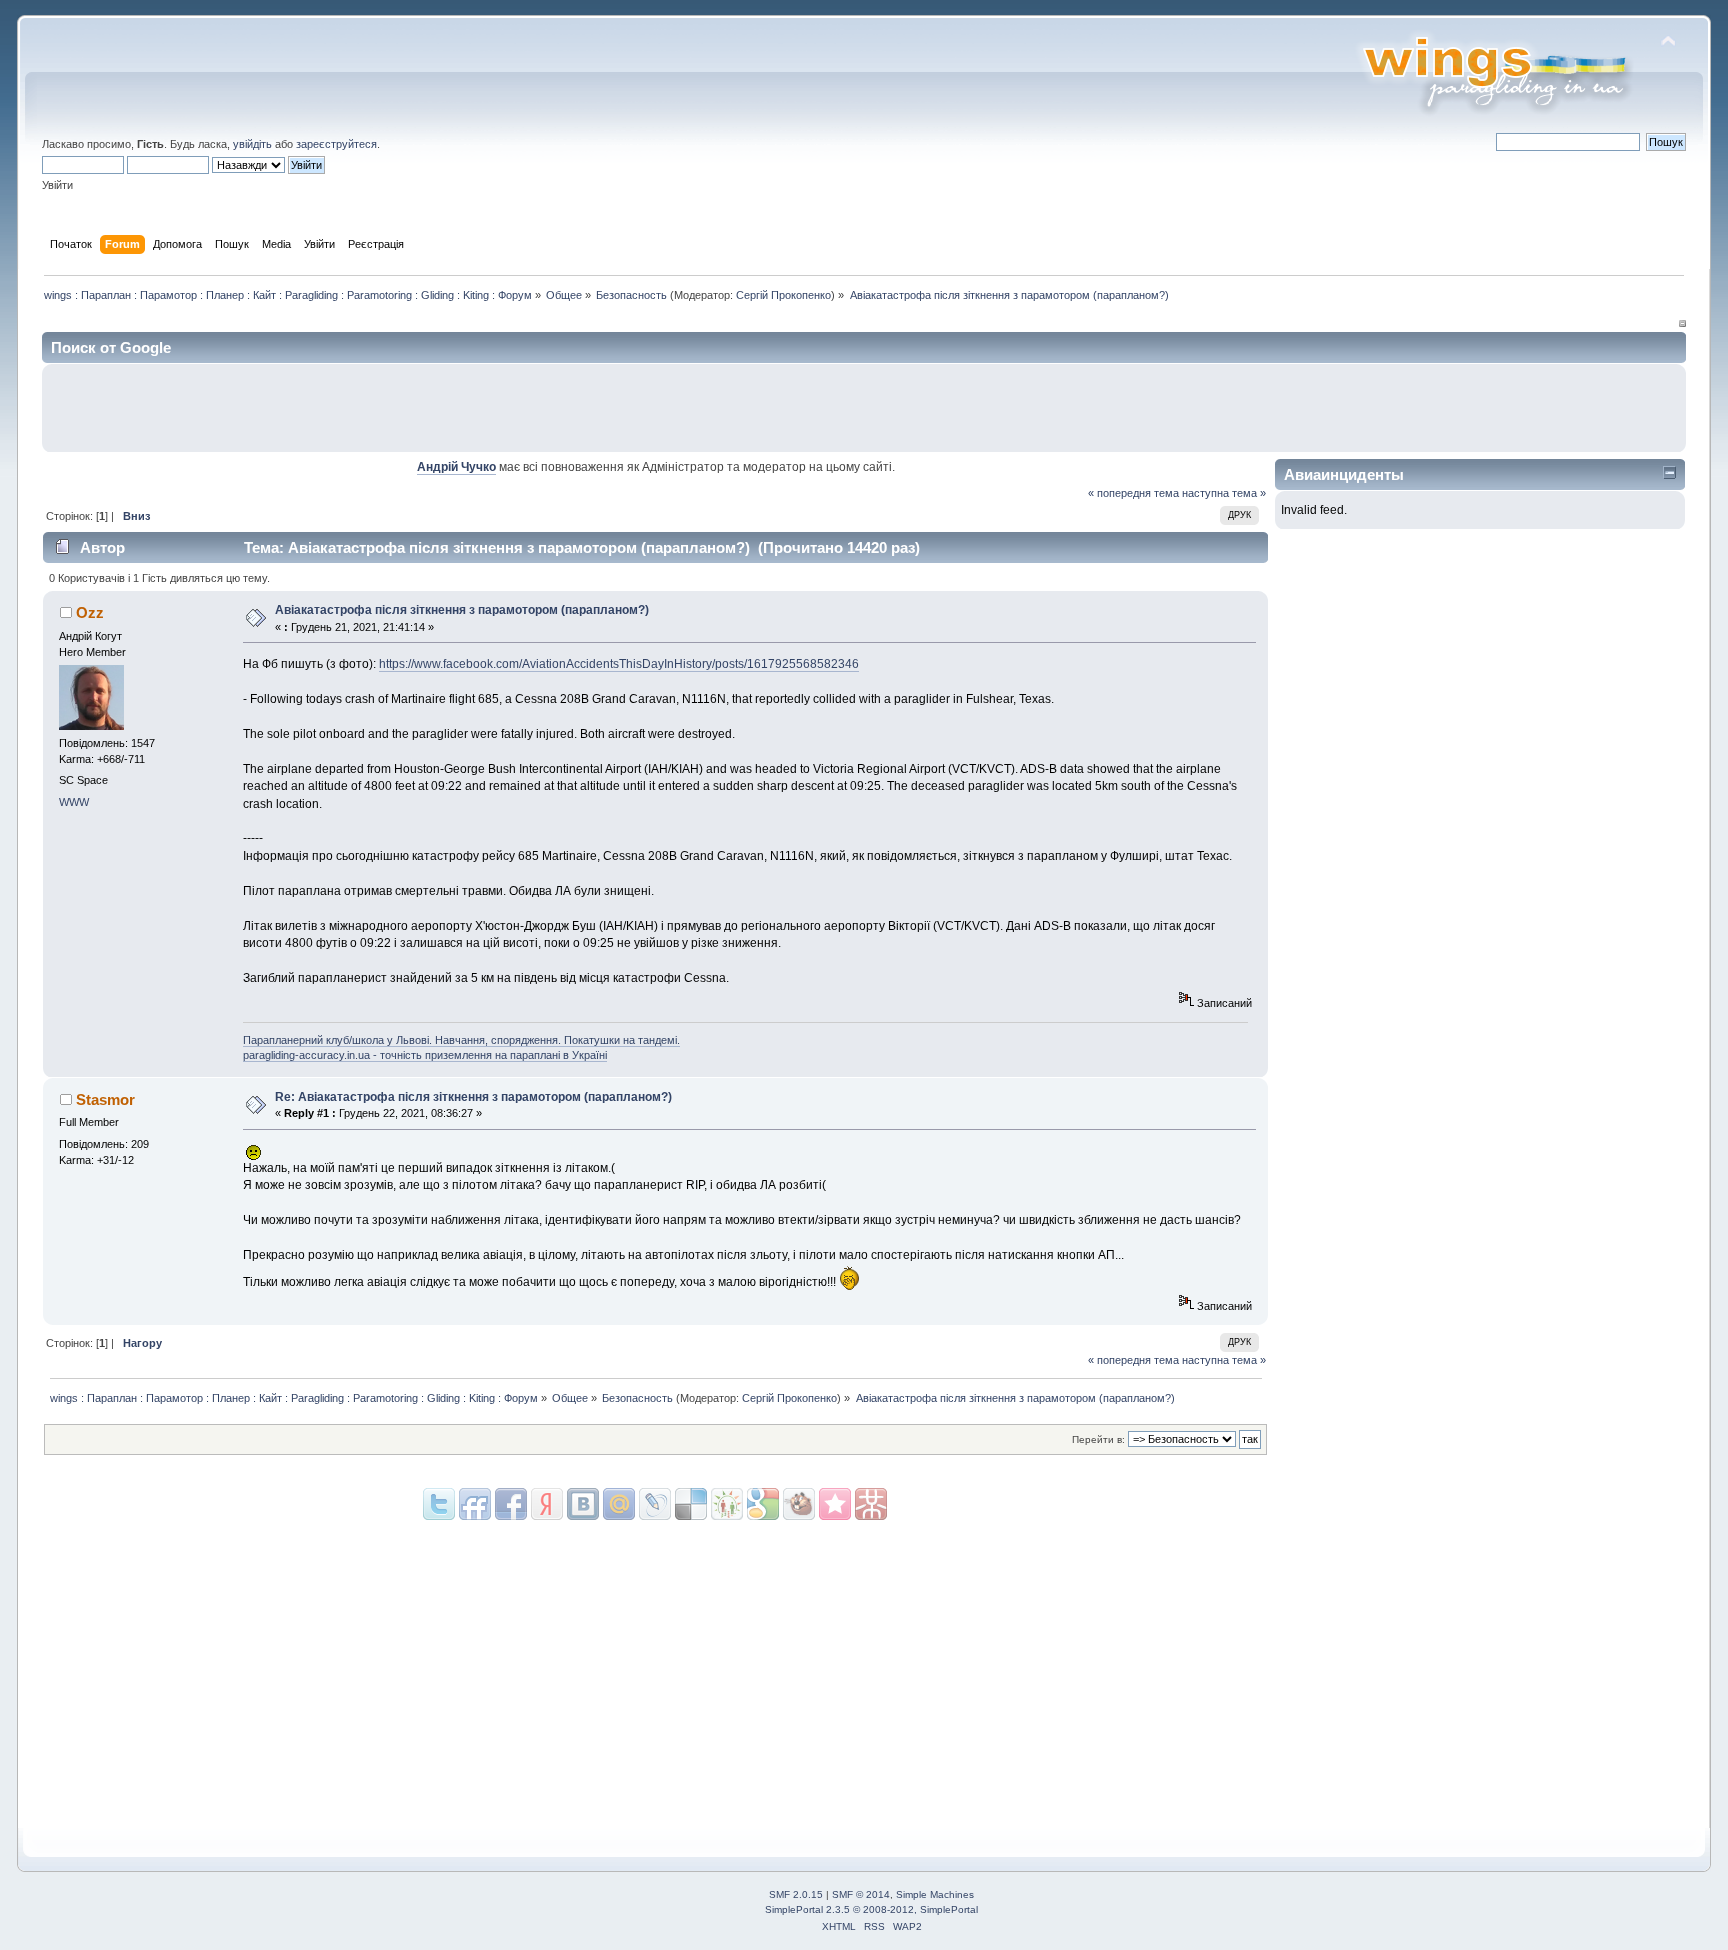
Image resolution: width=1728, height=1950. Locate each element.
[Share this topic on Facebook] (511, 1504)
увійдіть (252, 144)
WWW (74, 802)
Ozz (90, 612)
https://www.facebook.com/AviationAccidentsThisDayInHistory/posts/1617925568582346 (619, 664)
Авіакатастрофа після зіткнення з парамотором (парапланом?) (462, 610)
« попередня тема (1133, 493)
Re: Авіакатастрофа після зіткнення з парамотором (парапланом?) (473, 1097)
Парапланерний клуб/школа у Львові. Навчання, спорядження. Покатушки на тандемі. (461, 1040)
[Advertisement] (1443, 408)
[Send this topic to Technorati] (799, 1504)
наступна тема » (1224, 493)
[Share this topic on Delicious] (655, 1504)
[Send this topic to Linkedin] (547, 1504)
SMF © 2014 (861, 1894)
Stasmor (105, 1099)
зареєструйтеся (336, 144)
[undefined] (871, 1504)
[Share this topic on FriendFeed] (475, 1504)
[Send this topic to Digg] (727, 1504)
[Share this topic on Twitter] (439, 1504)
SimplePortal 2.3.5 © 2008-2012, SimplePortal (871, 1909)
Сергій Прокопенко (783, 295)
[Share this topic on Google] (691, 1504)
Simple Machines (935, 1894)
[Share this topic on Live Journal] (619, 1504)
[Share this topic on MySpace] (583, 1504)
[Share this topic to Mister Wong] (835, 1504)
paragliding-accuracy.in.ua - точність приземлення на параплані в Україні (425, 1055)
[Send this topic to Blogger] (763, 1504)
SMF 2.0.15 (796, 1894)
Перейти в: (1098, 1439)
